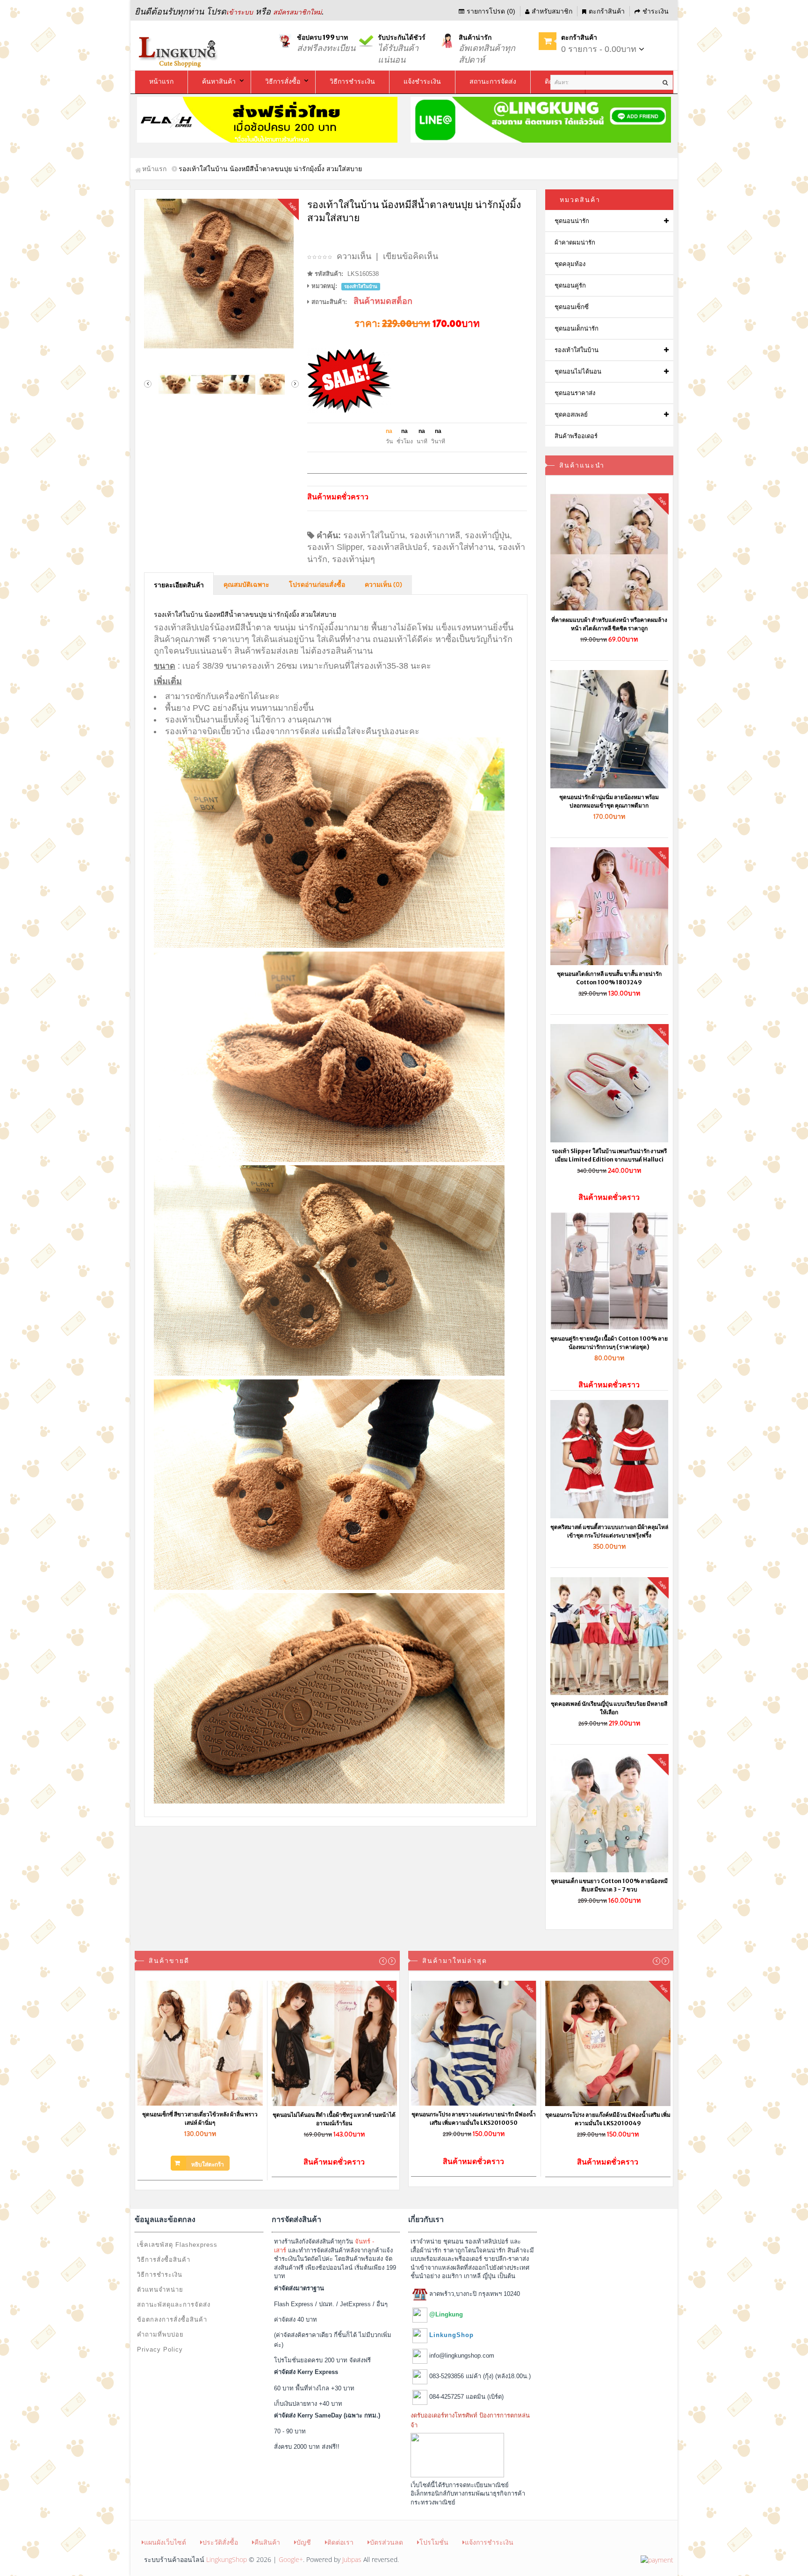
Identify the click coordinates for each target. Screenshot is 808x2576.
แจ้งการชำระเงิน (489, 2542)
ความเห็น (354, 256)
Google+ (291, 2559)
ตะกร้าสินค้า (607, 11)
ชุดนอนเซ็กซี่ (572, 307)
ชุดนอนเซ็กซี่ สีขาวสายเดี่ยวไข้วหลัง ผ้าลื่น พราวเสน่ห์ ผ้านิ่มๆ (200, 2118)
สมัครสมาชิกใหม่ (297, 12)
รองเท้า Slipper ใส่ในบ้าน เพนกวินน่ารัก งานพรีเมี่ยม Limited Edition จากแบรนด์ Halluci (609, 1155)
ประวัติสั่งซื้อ (220, 2542)
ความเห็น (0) (383, 585)
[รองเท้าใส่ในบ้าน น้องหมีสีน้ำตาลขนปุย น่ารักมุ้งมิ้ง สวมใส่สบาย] (221, 274)
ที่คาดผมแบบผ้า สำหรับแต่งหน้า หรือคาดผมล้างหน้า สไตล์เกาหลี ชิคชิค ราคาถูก (609, 624)
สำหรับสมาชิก (552, 11)
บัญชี (304, 2542)
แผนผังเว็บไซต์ (165, 2542)
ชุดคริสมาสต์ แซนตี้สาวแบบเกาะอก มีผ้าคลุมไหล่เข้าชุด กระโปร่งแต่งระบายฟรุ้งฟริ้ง (609, 1531)
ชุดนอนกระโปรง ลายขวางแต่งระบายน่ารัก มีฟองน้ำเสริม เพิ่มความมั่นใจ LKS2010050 (474, 2118)
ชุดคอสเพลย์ (571, 415)
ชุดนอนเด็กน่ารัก (577, 328)
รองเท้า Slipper (335, 547)
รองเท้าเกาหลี (435, 535)
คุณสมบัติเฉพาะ (246, 585)
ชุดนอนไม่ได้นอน (578, 372)
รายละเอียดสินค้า (179, 585)
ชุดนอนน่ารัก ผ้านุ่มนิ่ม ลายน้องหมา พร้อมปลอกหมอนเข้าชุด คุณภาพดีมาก (609, 801)
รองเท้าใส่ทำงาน (463, 547)
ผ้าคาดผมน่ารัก (575, 242)
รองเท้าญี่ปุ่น (487, 535)
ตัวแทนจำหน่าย (160, 2290)
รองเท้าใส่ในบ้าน (374, 535)
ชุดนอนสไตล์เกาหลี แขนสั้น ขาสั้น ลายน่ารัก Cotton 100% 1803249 (609, 978)
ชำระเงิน (656, 11)
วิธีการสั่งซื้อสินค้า (164, 2260)
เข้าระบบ (240, 12)
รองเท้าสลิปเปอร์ (397, 547)
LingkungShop (227, 2559)
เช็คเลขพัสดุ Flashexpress (177, 2245)
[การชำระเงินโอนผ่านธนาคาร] (657, 2559)
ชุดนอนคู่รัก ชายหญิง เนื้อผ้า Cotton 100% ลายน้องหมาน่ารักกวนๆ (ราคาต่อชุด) (609, 1343)
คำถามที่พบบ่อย (160, 2334)
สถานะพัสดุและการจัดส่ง (174, 2305)
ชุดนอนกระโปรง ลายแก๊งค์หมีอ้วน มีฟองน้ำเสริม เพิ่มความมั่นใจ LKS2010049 (608, 2119)
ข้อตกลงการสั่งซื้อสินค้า (172, 2320)
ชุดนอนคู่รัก (570, 285)
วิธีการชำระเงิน (160, 2275)
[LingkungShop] (179, 51)
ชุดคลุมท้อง (570, 264)
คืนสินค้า (267, 2542)
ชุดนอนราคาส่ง (575, 393)
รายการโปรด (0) (491, 11)
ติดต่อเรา (340, 2542)
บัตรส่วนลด (386, 2542)
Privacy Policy (160, 2349)
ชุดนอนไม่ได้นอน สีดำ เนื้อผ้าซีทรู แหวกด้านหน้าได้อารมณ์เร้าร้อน (334, 2119)
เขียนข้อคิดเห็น (411, 256)
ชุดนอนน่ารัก (572, 221)
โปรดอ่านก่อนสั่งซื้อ (317, 585)
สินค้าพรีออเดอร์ (576, 436)
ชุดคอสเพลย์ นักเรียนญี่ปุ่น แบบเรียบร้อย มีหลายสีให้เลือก (609, 1708)
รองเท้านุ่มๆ (353, 559)
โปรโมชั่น (434, 2542)
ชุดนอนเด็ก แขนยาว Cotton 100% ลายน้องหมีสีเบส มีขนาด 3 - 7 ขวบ (609, 1885)
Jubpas (352, 2559)
